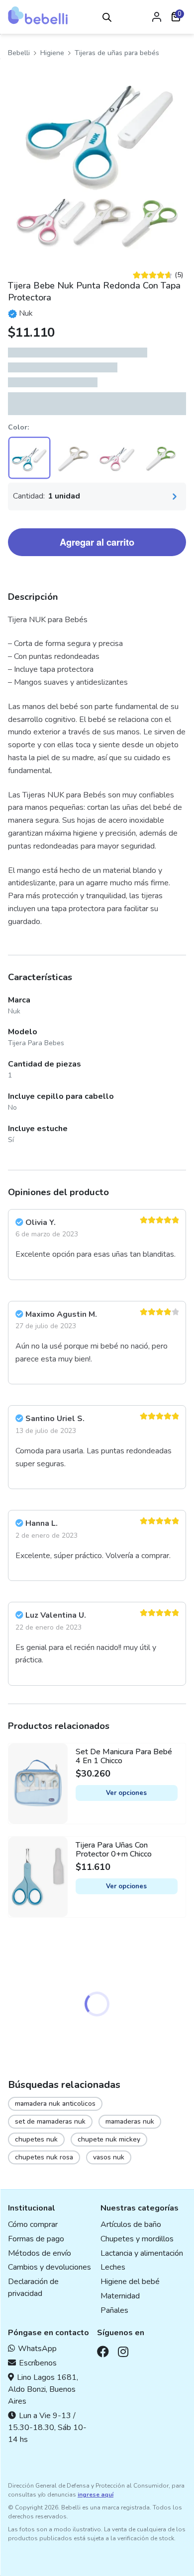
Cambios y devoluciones (49, 2267)
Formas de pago (36, 2239)
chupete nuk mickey (109, 2139)
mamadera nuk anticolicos (55, 2104)
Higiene (52, 53)
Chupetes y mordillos (137, 2239)
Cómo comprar (33, 2224)
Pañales (114, 2310)
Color (18, 427)
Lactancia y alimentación (142, 2253)
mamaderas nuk (130, 2121)
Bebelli (19, 53)
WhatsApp (37, 2349)
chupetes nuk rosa (44, 2157)
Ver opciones (126, 1793)
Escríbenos (38, 2363)
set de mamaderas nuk (50, 2121)
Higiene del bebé (130, 2282)
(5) (158, 275)
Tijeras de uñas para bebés (117, 53)
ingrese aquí (96, 2495)
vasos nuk (109, 2157)
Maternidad (120, 2296)
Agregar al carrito (97, 542)
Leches (113, 2267)
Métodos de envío (40, 2253)
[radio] (29, 458)
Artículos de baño (131, 2224)
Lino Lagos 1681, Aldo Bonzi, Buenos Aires (43, 2389)
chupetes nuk (36, 2139)
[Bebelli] (38, 15)
